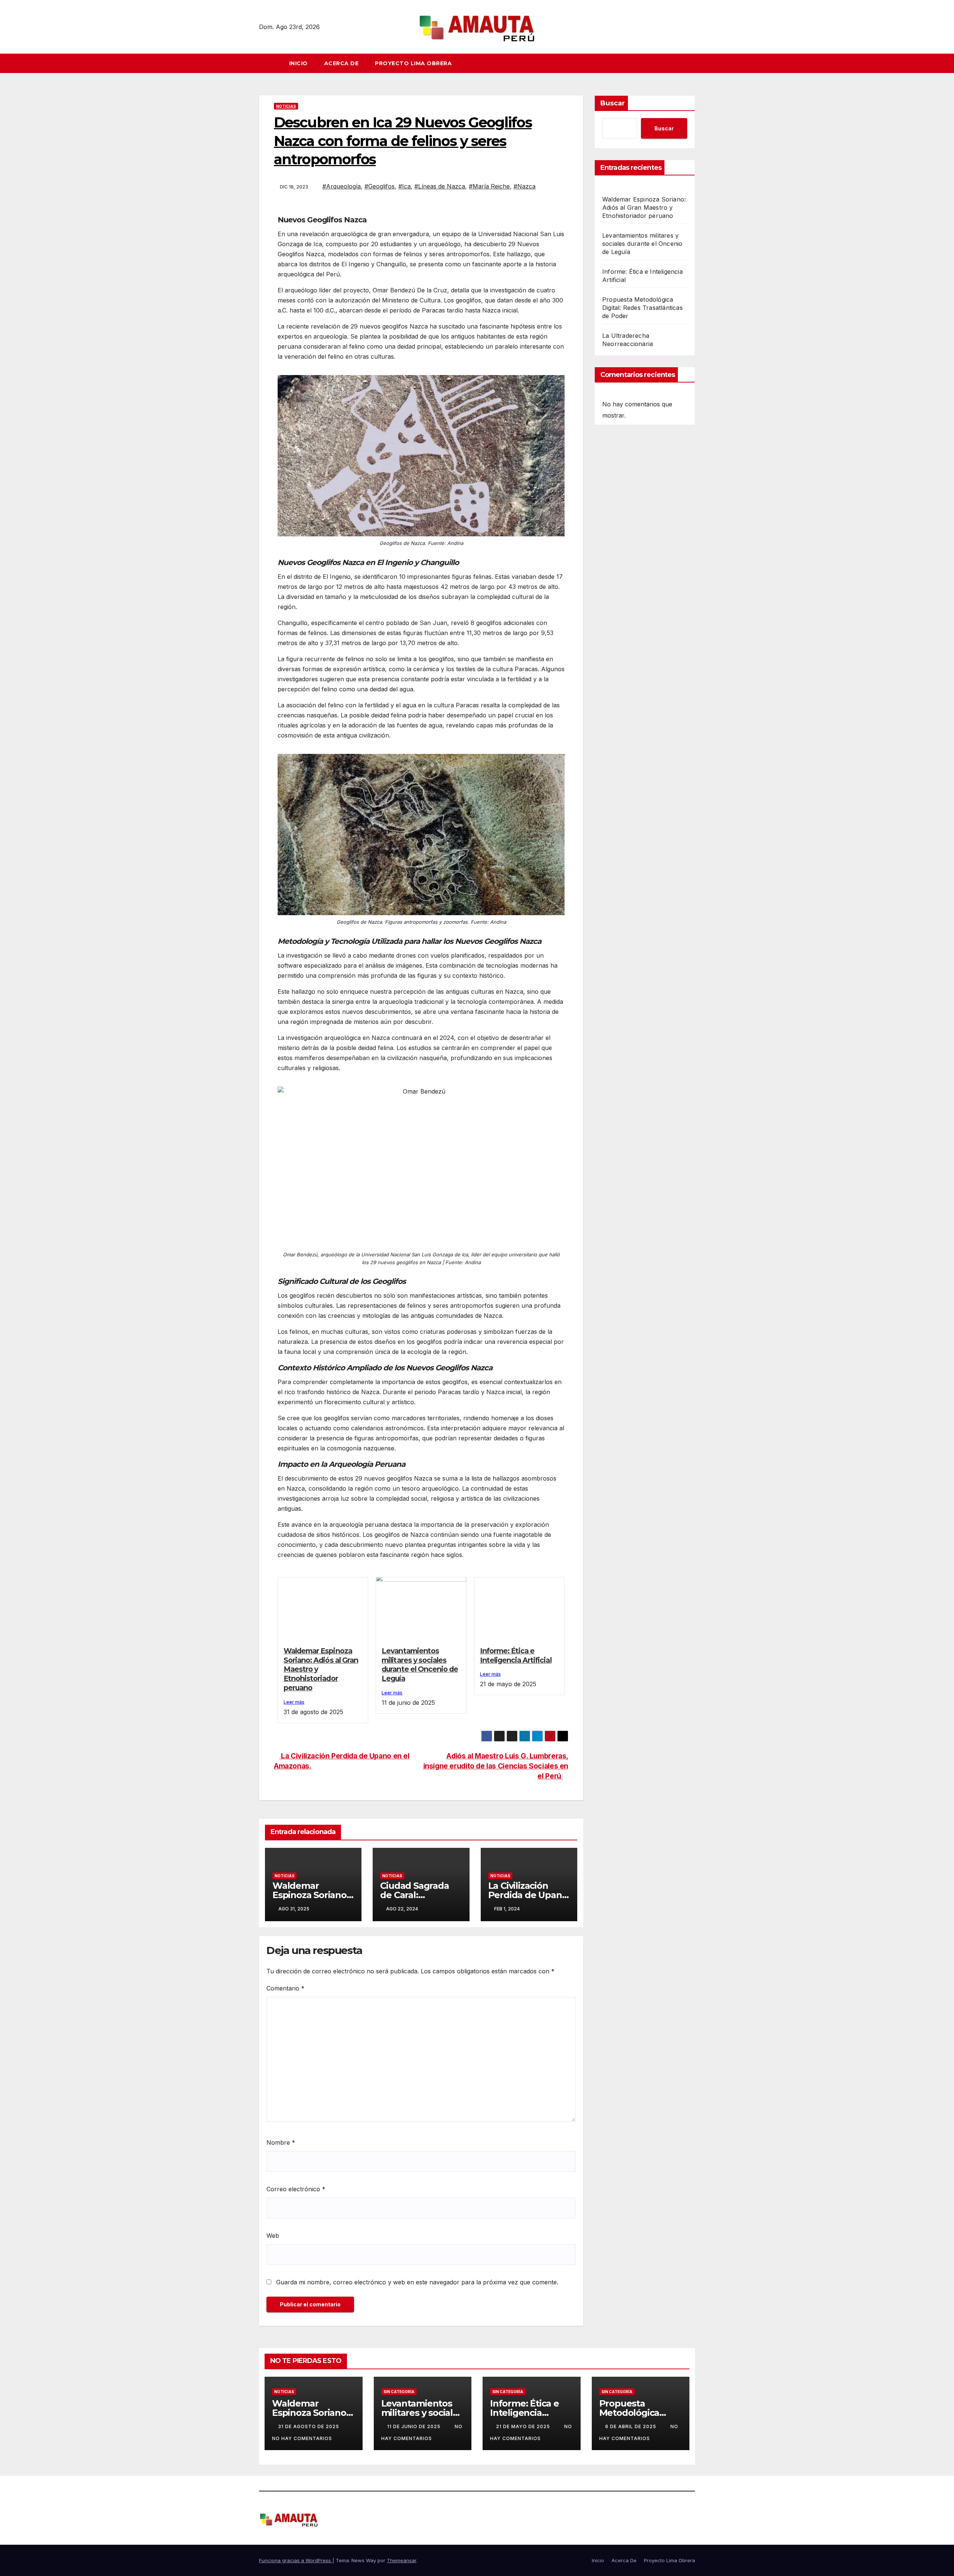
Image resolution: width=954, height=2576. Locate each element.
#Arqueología (342, 186)
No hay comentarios (302, 2438)
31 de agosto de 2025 (309, 2426)
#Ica (405, 186)
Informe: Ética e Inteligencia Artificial (516, 1655)
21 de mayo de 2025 (524, 2426)
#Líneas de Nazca (440, 186)
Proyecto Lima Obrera (413, 63)
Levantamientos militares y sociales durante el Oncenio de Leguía (420, 1665)
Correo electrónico (296, 2189)
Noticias (286, 106)
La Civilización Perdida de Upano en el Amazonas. (528, 1895)
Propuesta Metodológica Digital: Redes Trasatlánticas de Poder (642, 308)
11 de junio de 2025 (415, 2426)
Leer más (294, 1702)
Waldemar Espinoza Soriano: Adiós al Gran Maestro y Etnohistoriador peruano (644, 207)
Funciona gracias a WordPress (296, 2560)
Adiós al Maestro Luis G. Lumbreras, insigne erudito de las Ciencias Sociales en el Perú (496, 1766)
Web (273, 2236)
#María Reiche (489, 186)
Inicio (298, 63)
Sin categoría (399, 2392)
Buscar (613, 103)
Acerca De (342, 63)
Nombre (281, 2142)
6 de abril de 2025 (631, 2426)
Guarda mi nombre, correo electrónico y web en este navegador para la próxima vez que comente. (417, 2282)
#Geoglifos (380, 186)
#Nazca (525, 186)
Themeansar (402, 2560)
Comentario (285, 1988)
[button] (693, 63)
